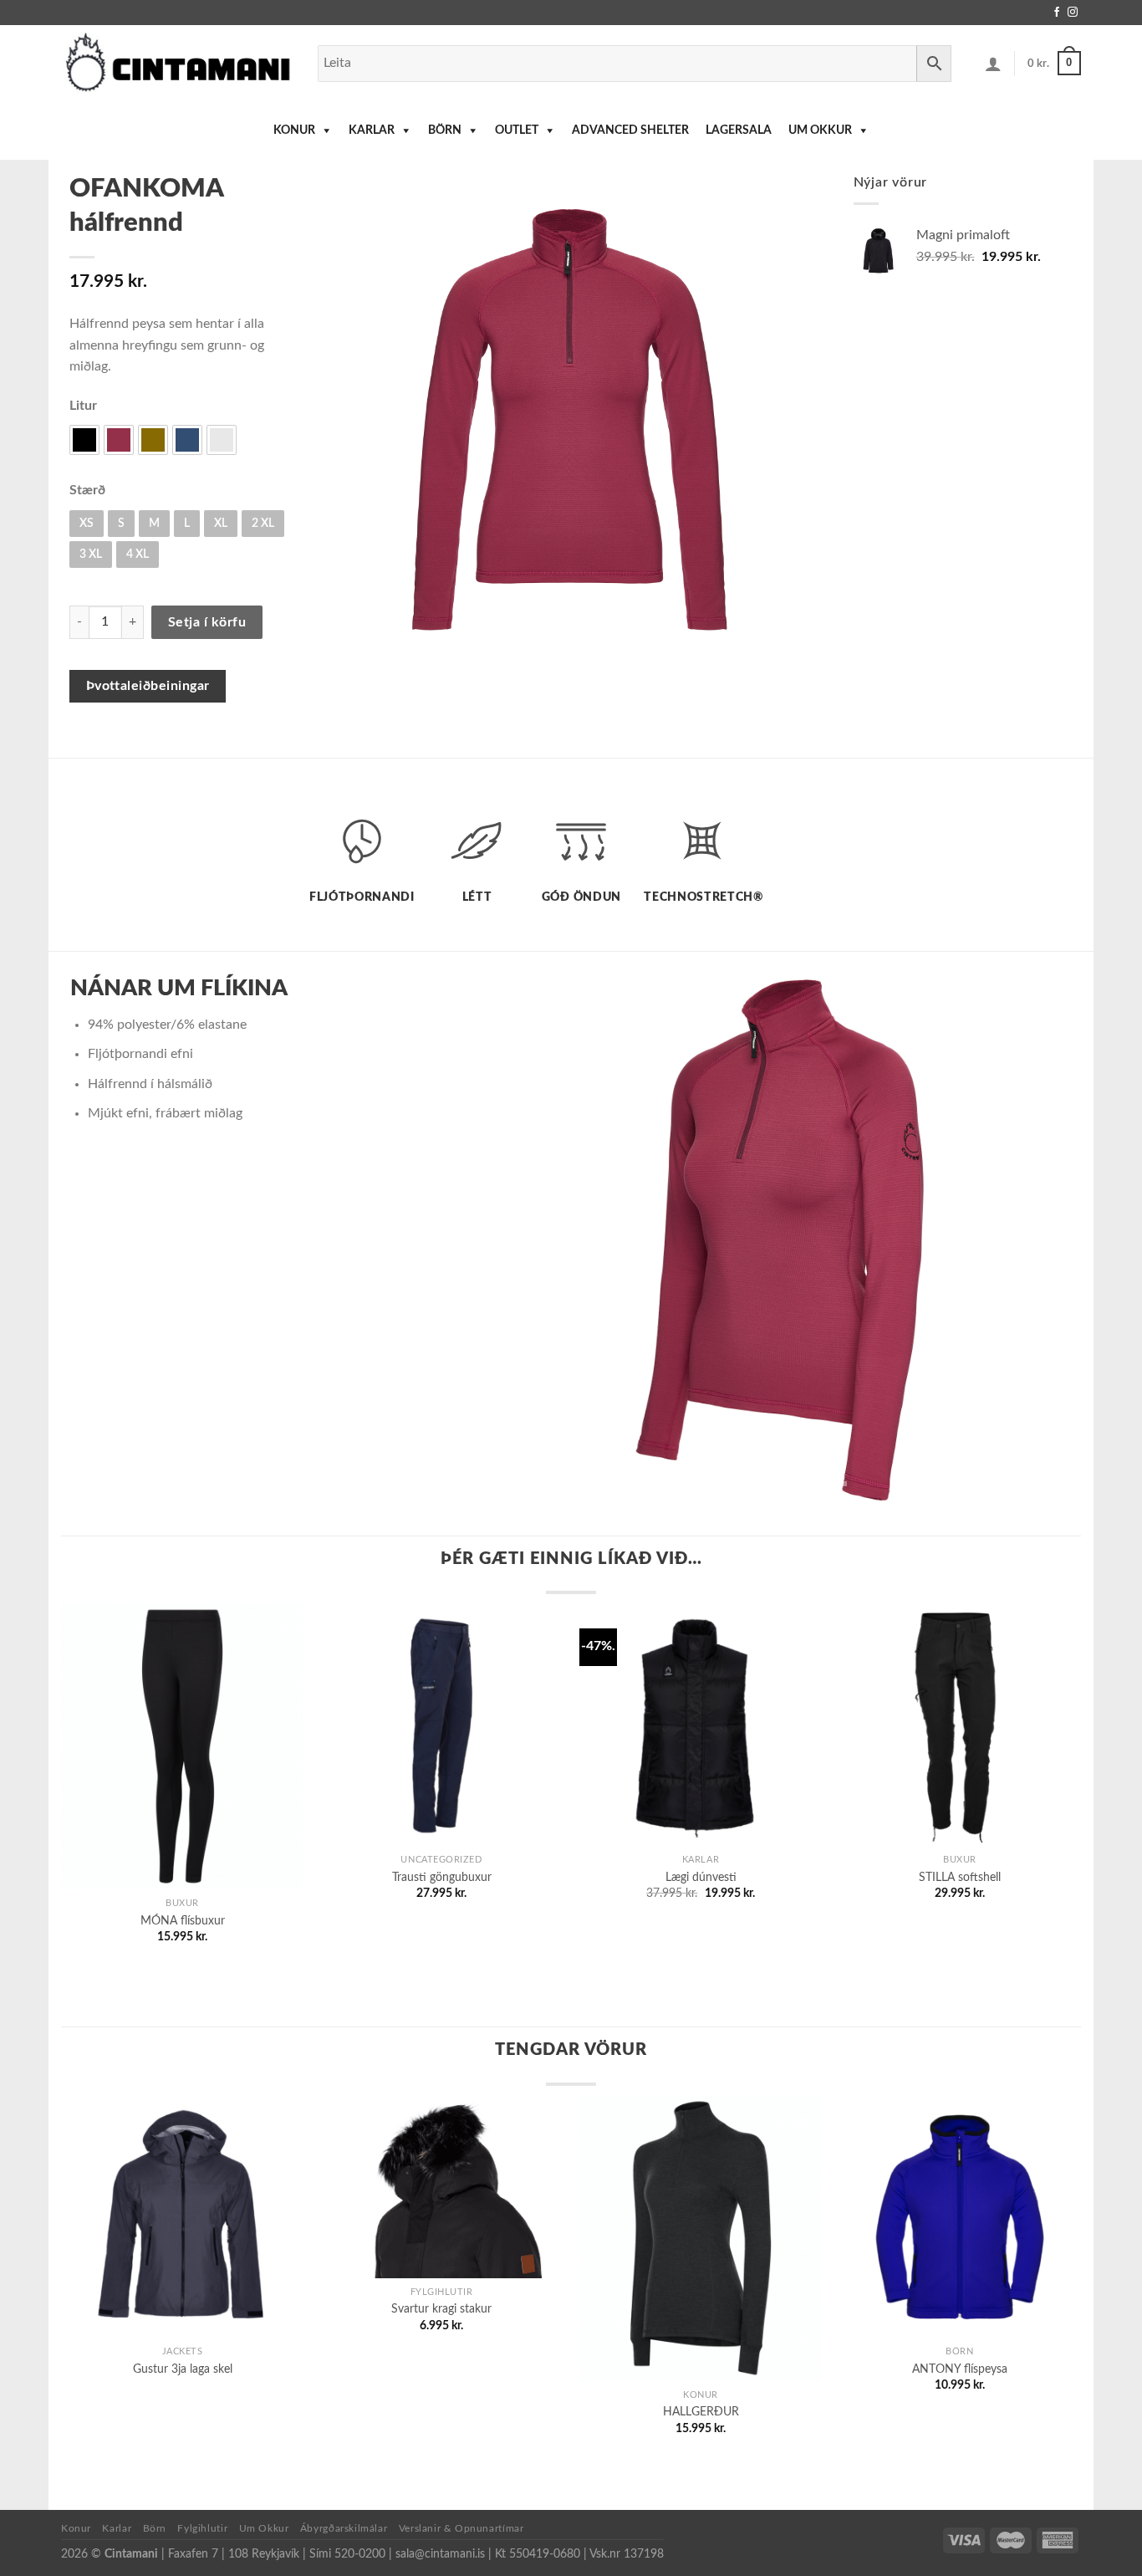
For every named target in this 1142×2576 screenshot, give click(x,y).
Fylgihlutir (202, 2528)
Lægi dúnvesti (701, 1877)
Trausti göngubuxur (442, 1877)
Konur (294, 130)
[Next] (1060, 1227)
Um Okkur (820, 130)
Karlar (372, 130)
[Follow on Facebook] (1057, 13)
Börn (445, 130)
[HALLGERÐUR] (701, 2238)
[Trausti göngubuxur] (441, 1725)
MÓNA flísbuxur (183, 1921)
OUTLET (517, 130)
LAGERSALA (739, 130)
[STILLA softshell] (960, 1725)
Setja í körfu (207, 622)
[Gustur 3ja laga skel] (182, 2216)
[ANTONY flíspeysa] (960, 2216)
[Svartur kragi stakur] (441, 2187)
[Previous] (517, 1227)
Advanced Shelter (630, 130)
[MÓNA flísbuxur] (182, 1746)
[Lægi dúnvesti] (701, 1725)
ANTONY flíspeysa (960, 2369)
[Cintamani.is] (177, 63)
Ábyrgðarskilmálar (344, 2528)
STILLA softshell (960, 1877)
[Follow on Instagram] (1073, 13)
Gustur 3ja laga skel (183, 2369)
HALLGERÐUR (701, 2412)
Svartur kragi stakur (441, 2309)
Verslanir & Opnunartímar (461, 2528)
